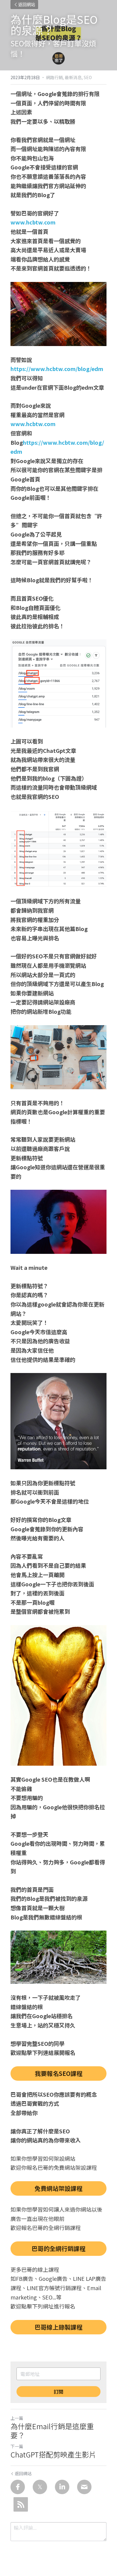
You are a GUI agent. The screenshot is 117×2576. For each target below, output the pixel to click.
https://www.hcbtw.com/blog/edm (57, 369)
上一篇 (17, 2418)
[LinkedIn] (62, 2487)
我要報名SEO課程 (59, 2073)
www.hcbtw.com (33, 222)
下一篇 (17, 2446)
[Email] (84, 2487)
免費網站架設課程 (58, 2188)
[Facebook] (18, 2487)
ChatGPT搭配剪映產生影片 (53, 2454)
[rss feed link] (21, 2504)
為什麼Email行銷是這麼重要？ (52, 2431)
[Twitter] (40, 2487)
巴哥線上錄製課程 (58, 2327)
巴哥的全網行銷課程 (58, 2248)
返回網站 (27, 5)
